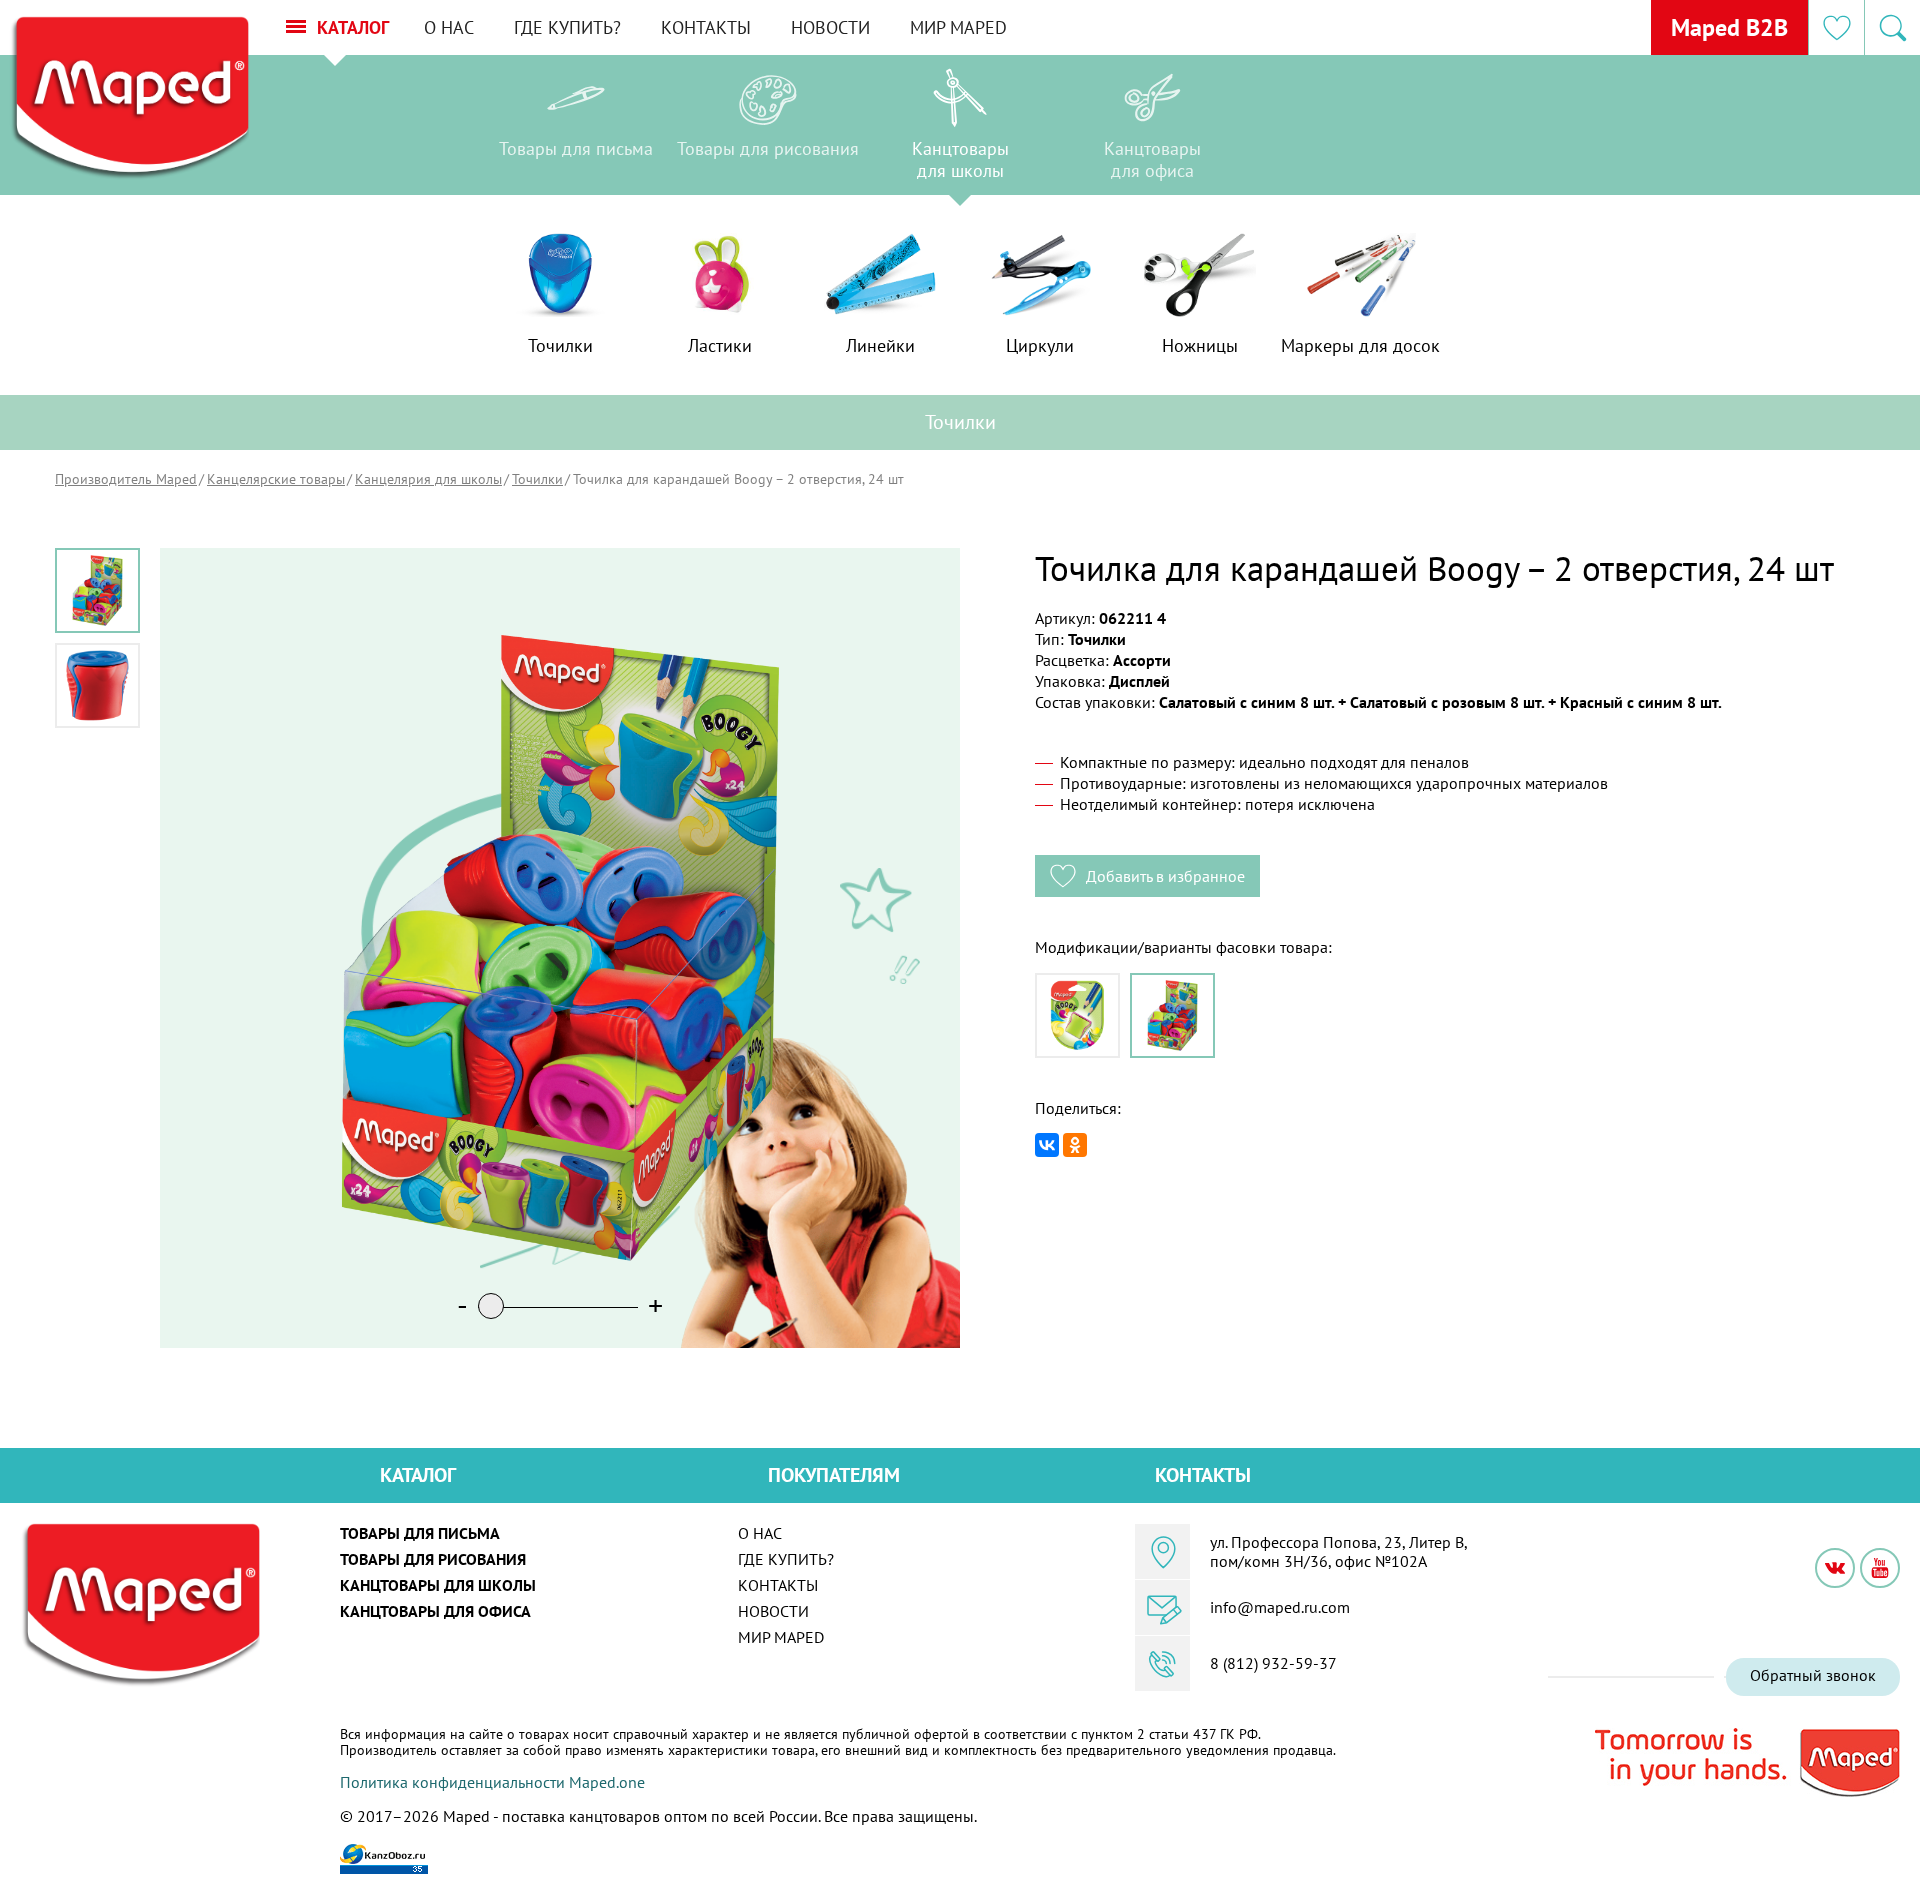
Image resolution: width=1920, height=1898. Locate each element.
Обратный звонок (1813, 1675)
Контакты (706, 27)
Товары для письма (420, 1533)
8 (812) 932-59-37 (1273, 1663)
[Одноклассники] (1075, 1145)
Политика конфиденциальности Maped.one (492, 1782)
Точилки (537, 479)
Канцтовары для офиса (435, 1611)
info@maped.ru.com (1280, 1607)
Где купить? (567, 27)
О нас (449, 27)
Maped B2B (1729, 27)
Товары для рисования (433, 1559)
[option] (576, 130)
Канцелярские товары (276, 479)
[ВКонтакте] (1047, 1145)
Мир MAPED (958, 27)
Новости (830, 27)
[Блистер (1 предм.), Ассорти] (1077, 1015)
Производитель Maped (126, 479)
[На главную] (129, 98)
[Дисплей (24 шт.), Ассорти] (1172, 1015)
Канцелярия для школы (428, 479)
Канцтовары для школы (438, 1585)
